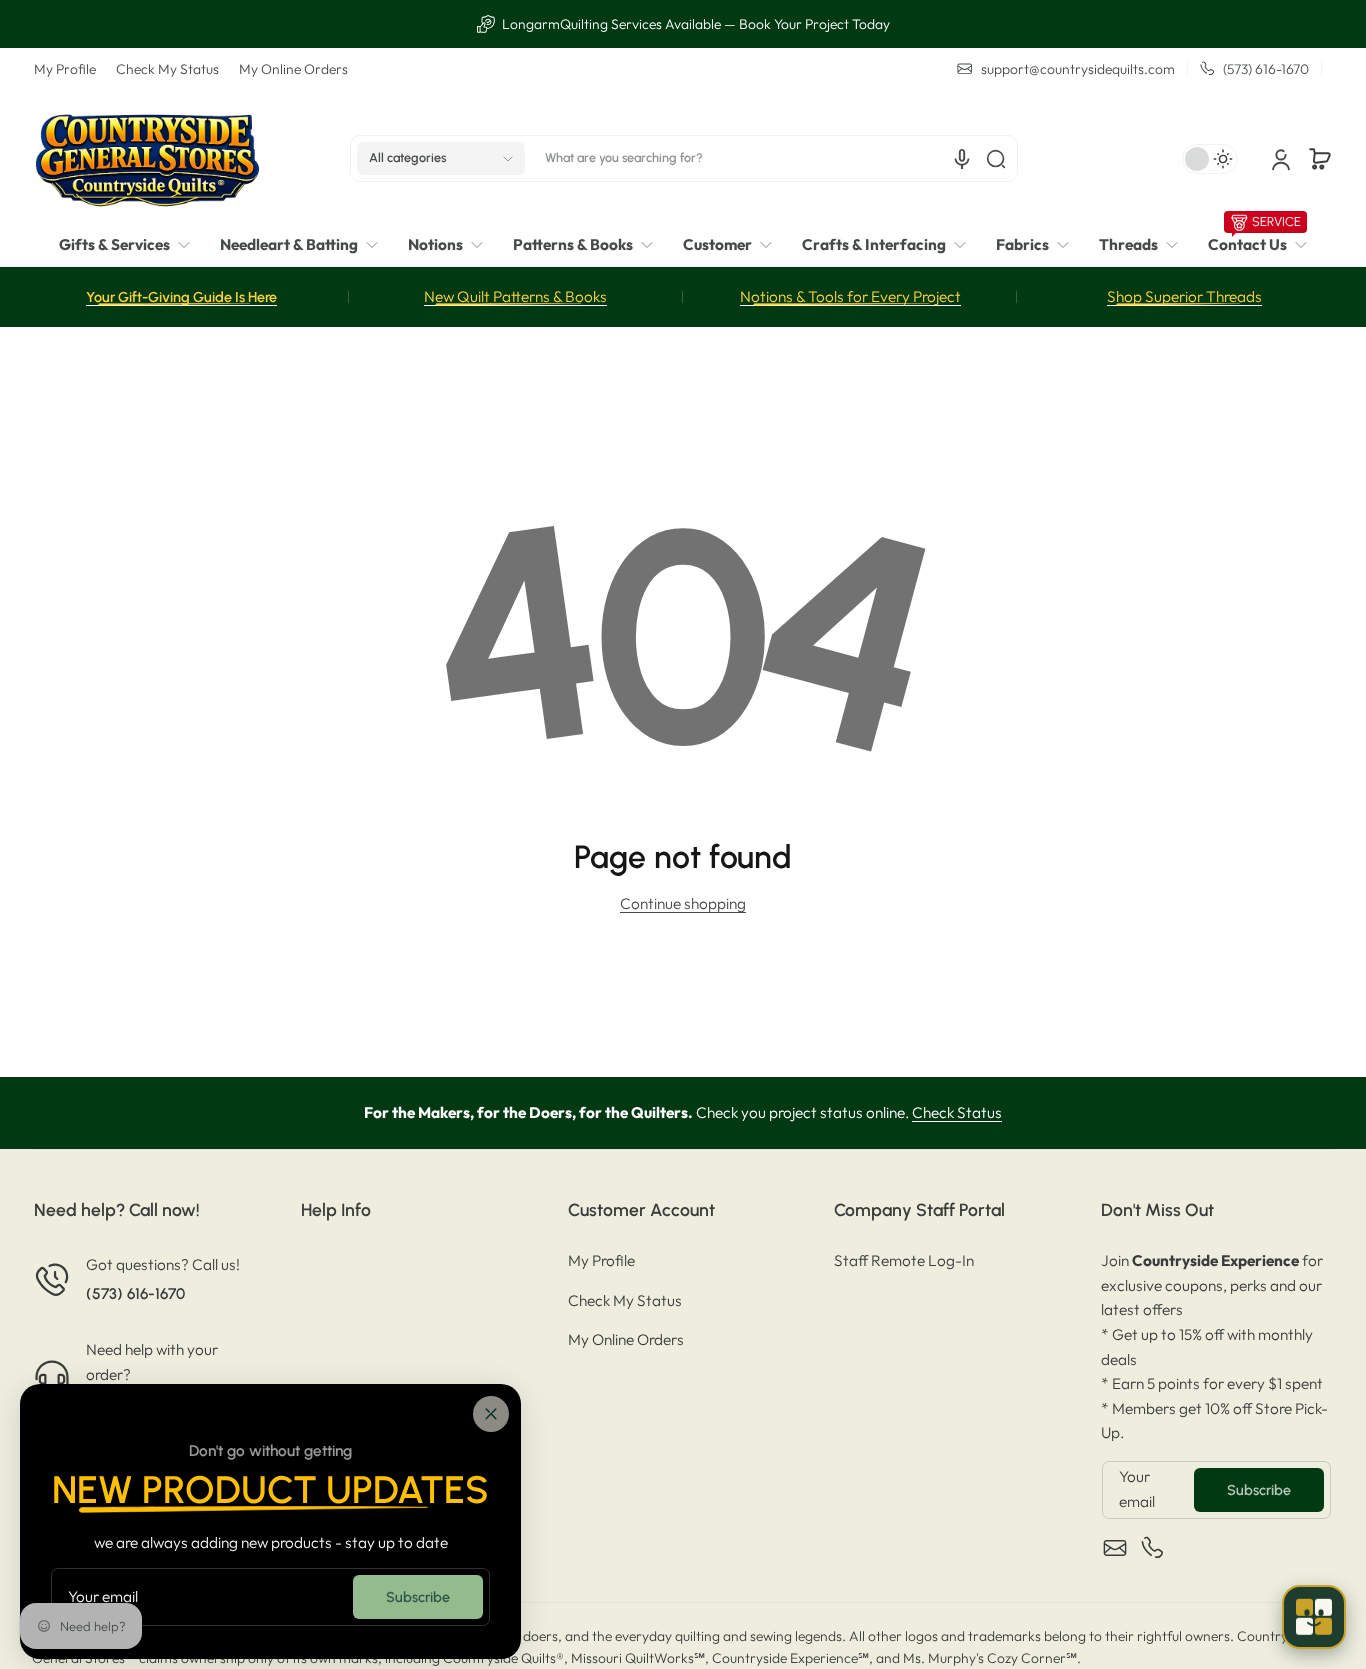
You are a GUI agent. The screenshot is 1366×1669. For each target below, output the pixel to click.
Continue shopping (683, 903)
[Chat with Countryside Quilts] (1314, 1617)
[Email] (1115, 1548)
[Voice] (962, 159)
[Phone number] (1153, 1548)
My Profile (65, 69)
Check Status (957, 1112)
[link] (132, 245)
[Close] (491, 1414)
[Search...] (996, 159)
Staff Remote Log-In (904, 1260)
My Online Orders (293, 69)
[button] (441, 159)
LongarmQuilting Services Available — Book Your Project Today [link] (694, 24)
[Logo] (147, 158)
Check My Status (167, 69)
